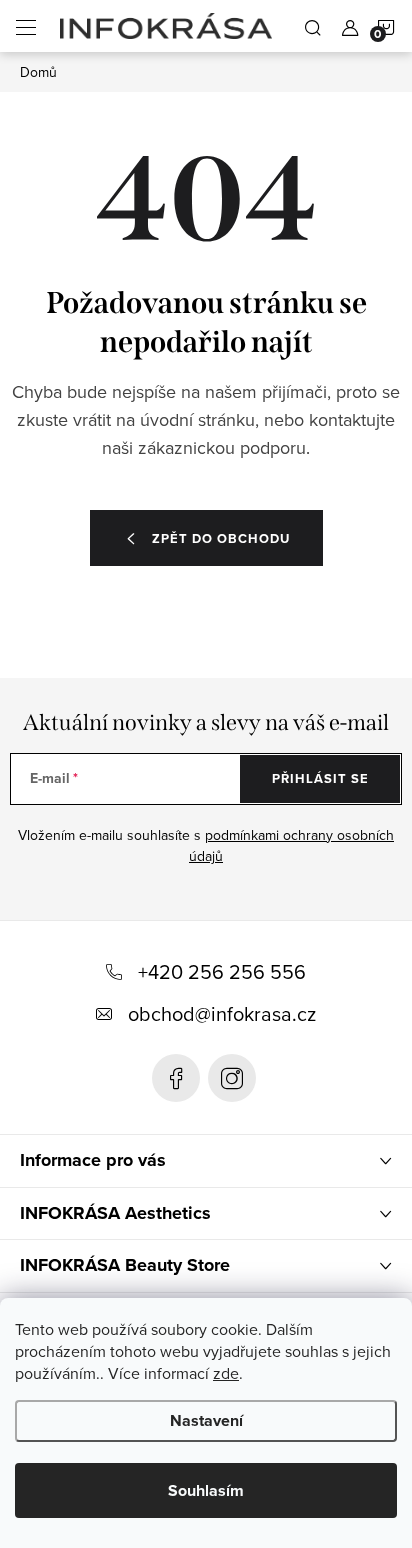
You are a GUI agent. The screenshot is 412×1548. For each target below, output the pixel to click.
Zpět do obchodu (221, 538)
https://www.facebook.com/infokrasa (176, 1078)
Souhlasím (206, 1490)
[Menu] (26, 26)
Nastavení (206, 1420)
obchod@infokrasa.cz (222, 1013)
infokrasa (232, 1078)
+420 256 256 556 (222, 971)
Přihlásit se (320, 778)
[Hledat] (313, 26)
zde (226, 1373)
